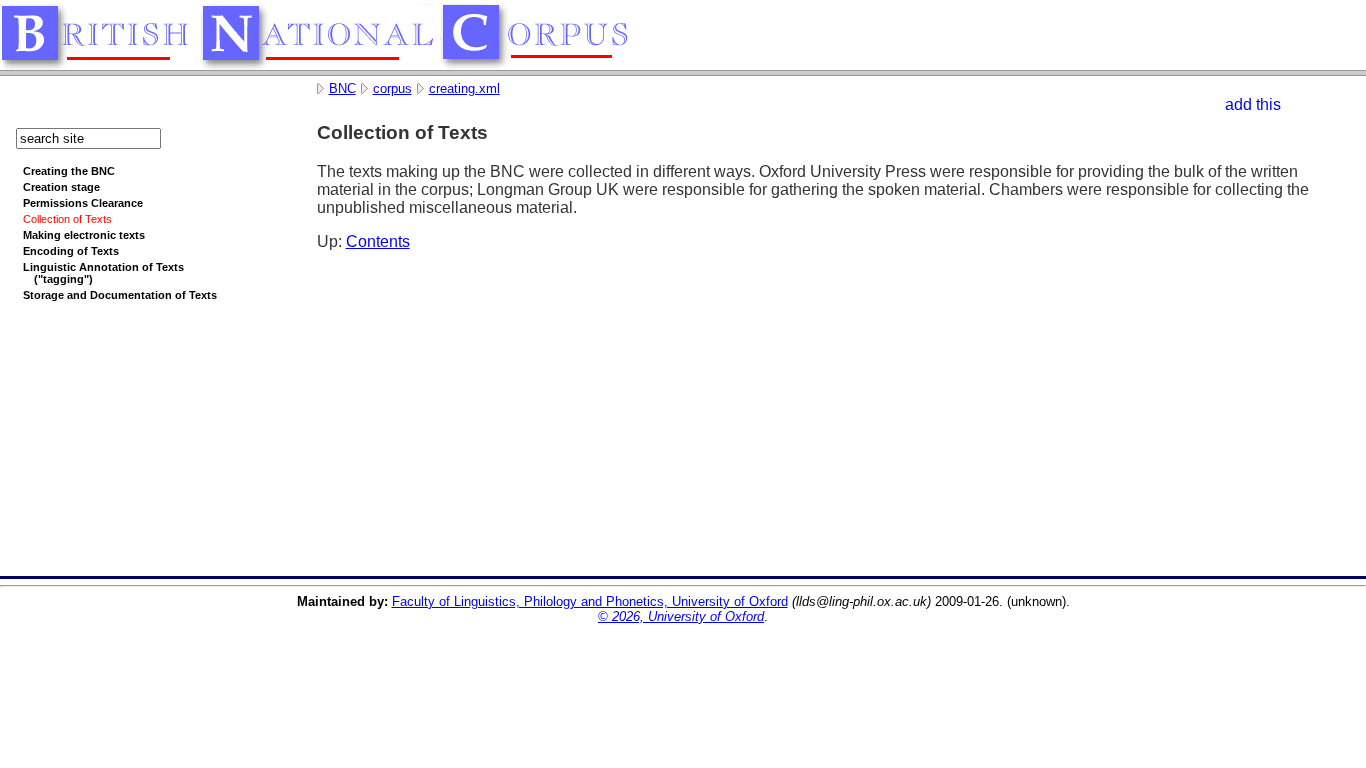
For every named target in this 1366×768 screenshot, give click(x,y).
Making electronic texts (84, 235)
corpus (392, 88)
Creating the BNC (69, 171)
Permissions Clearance (83, 203)
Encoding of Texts (71, 251)
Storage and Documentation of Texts (120, 295)
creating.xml (464, 88)
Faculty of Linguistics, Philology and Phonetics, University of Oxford (590, 601)
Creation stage (61, 187)
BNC (342, 88)
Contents (378, 241)
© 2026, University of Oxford (681, 616)
